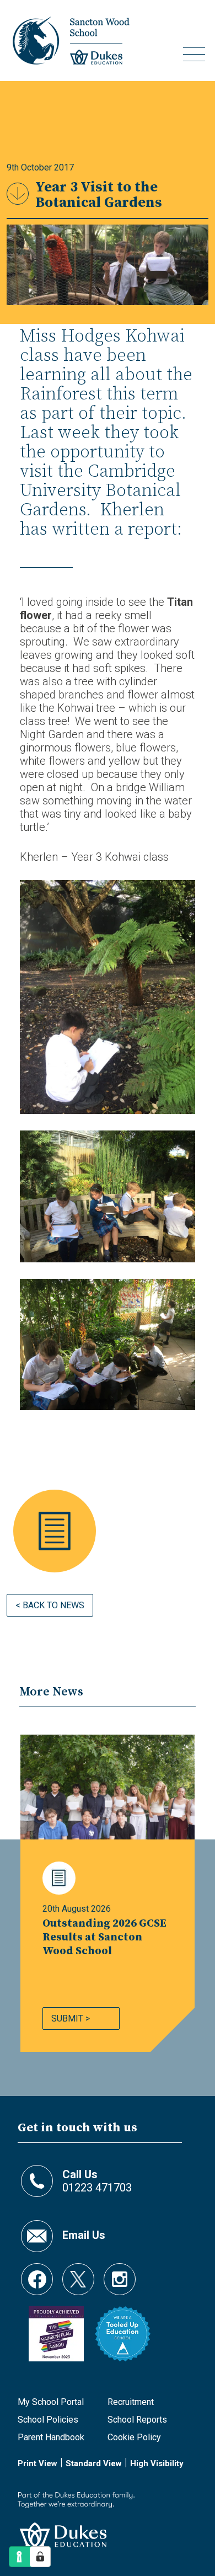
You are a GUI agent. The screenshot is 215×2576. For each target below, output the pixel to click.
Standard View (94, 2463)
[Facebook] (37, 2274)
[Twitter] (78, 2274)
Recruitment (131, 2402)
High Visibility (157, 2463)
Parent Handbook (51, 2437)
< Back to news (50, 1605)
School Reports (137, 2420)
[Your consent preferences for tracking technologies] (40, 2557)
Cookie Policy (134, 2437)
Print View (37, 2463)
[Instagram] (120, 2274)
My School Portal (51, 2402)
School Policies (48, 2420)
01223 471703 (97, 2181)
